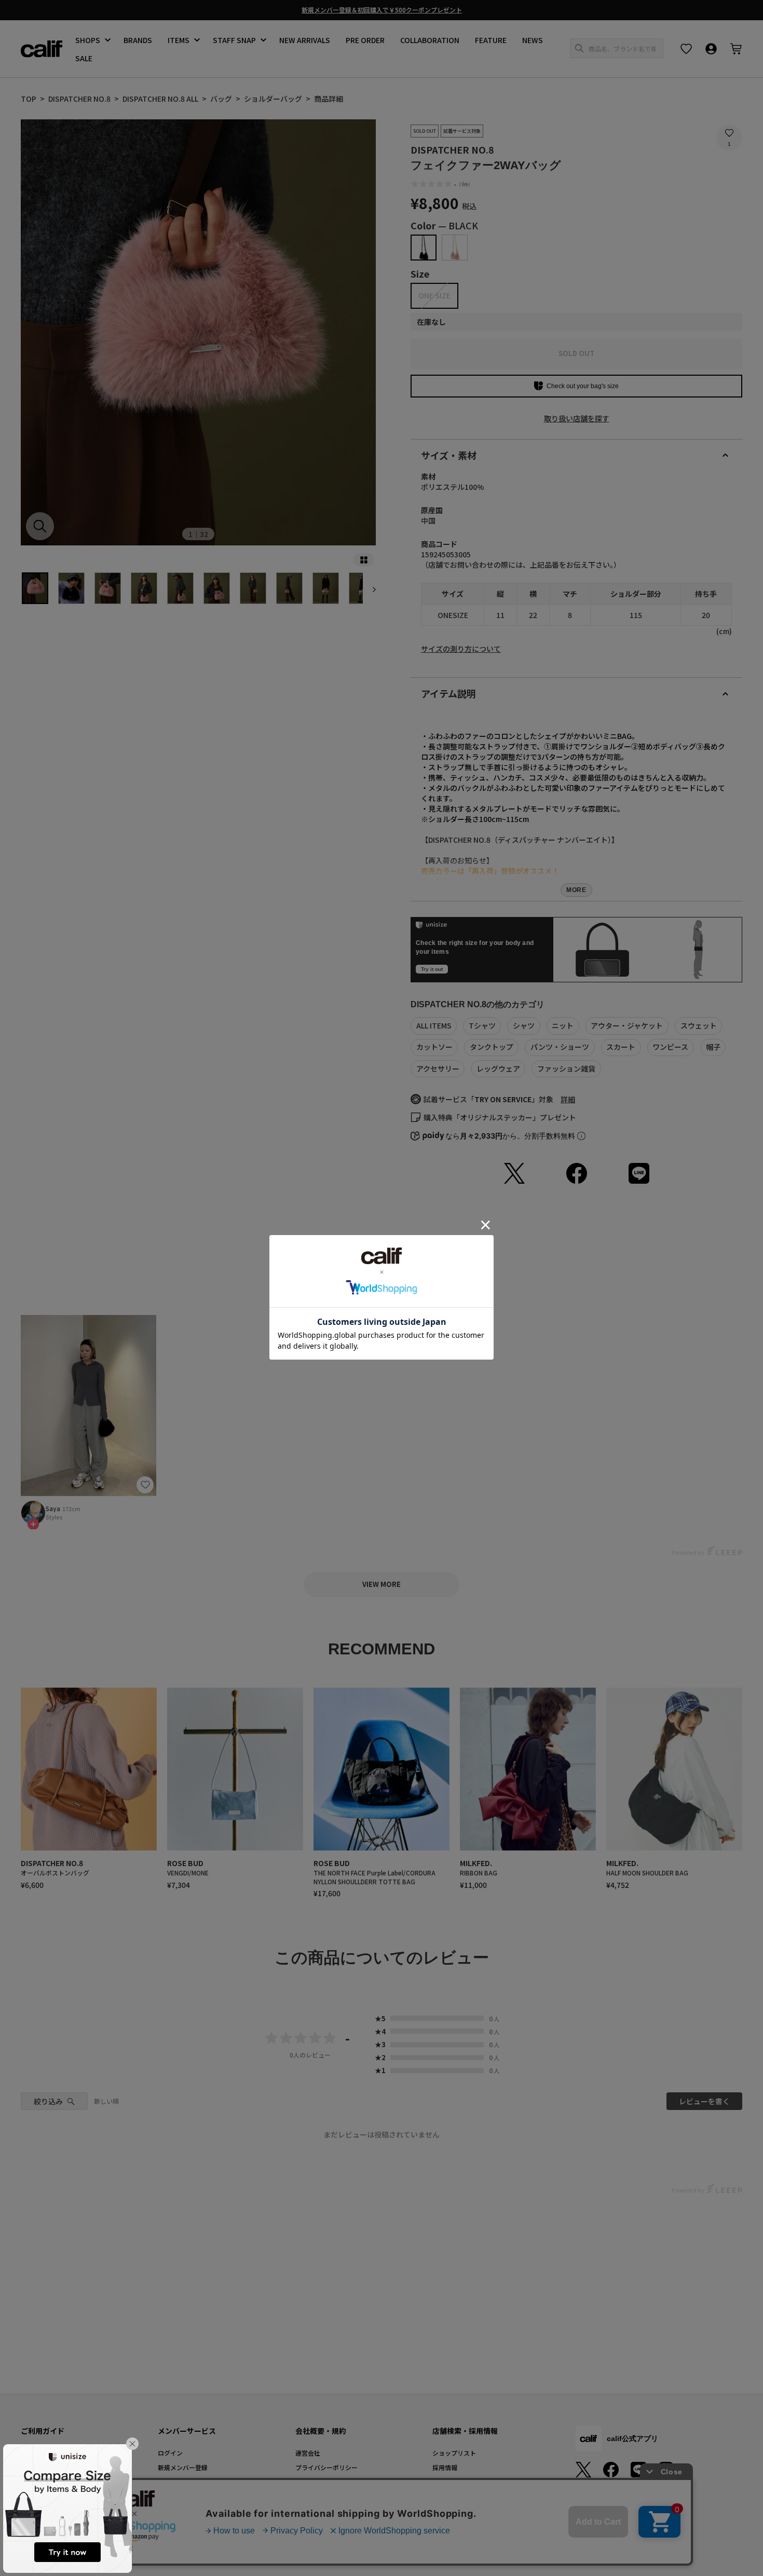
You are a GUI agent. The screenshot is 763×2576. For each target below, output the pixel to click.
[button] (132, 2444)
